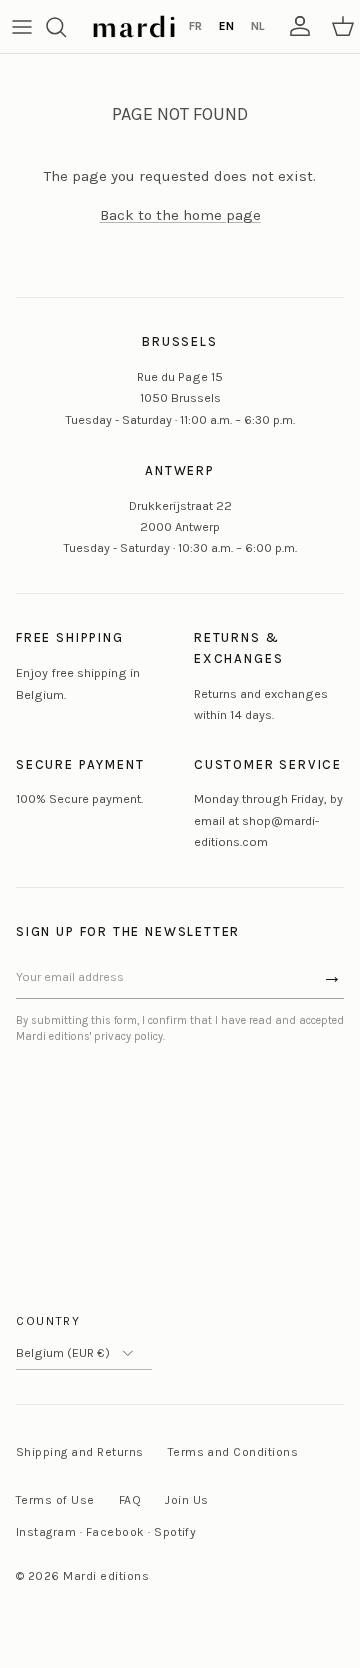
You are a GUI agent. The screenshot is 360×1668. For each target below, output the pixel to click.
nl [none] (257, 26)
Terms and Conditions (233, 1452)
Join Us (186, 1500)
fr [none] (195, 26)
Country (48, 1321)
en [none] (226, 26)
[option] (195, 27)
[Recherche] (66, 27)
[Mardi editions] (134, 26)
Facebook (115, 1532)
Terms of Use (55, 1500)
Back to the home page (180, 215)
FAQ (130, 1500)
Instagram (46, 1532)
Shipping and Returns (80, 1452)
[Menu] (22, 27)
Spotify (175, 1532)
